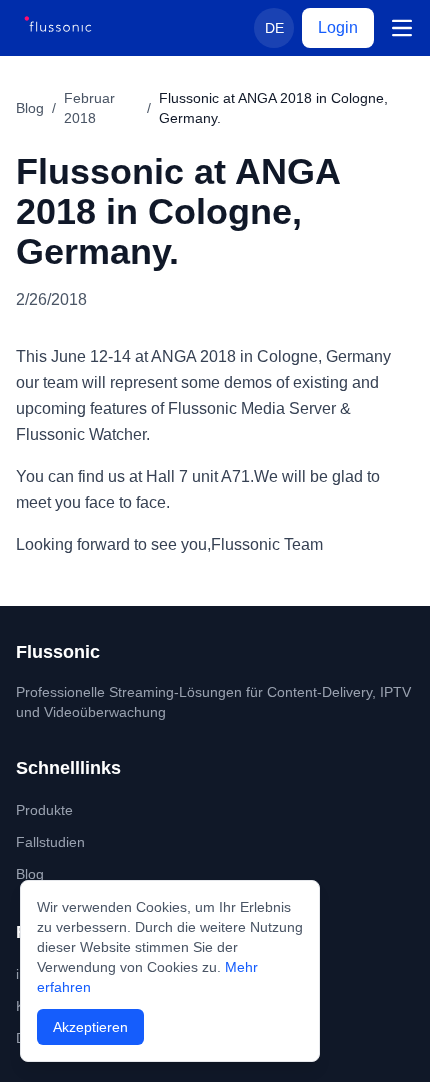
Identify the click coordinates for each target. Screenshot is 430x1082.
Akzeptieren (90, 1027)
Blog (30, 108)
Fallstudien (50, 842)
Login (338, 27)
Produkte (44, 810)
